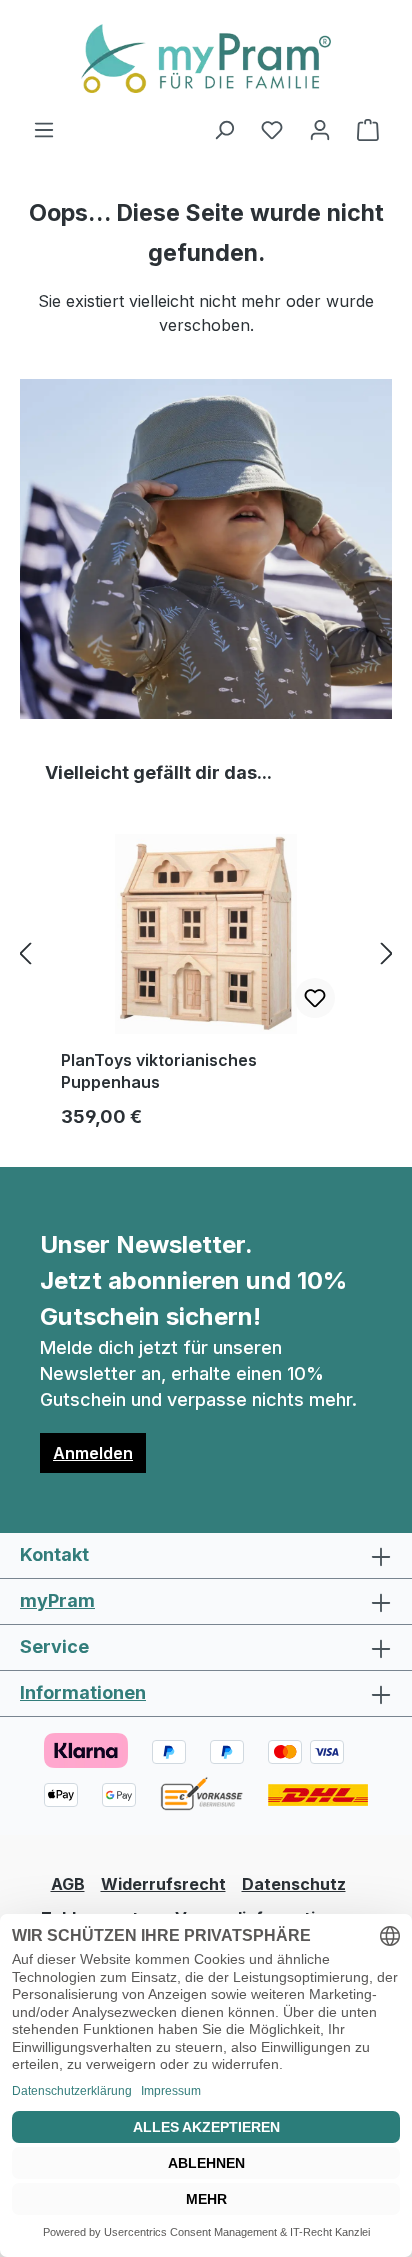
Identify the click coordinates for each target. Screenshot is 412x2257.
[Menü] (44, 129)
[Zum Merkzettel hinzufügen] (315, 998)
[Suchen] (224, 129)
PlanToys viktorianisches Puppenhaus (159, 1071)
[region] (206, 953)
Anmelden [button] (93, 1453)
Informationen (83, 1692)
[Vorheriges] (25, 953)
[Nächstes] (387, 953)
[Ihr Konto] (320, 129)
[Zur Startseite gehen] (206, 58)
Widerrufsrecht (163, 1884)
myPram (57, 1600)
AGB (68, 1884)
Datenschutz (294, 1884)
